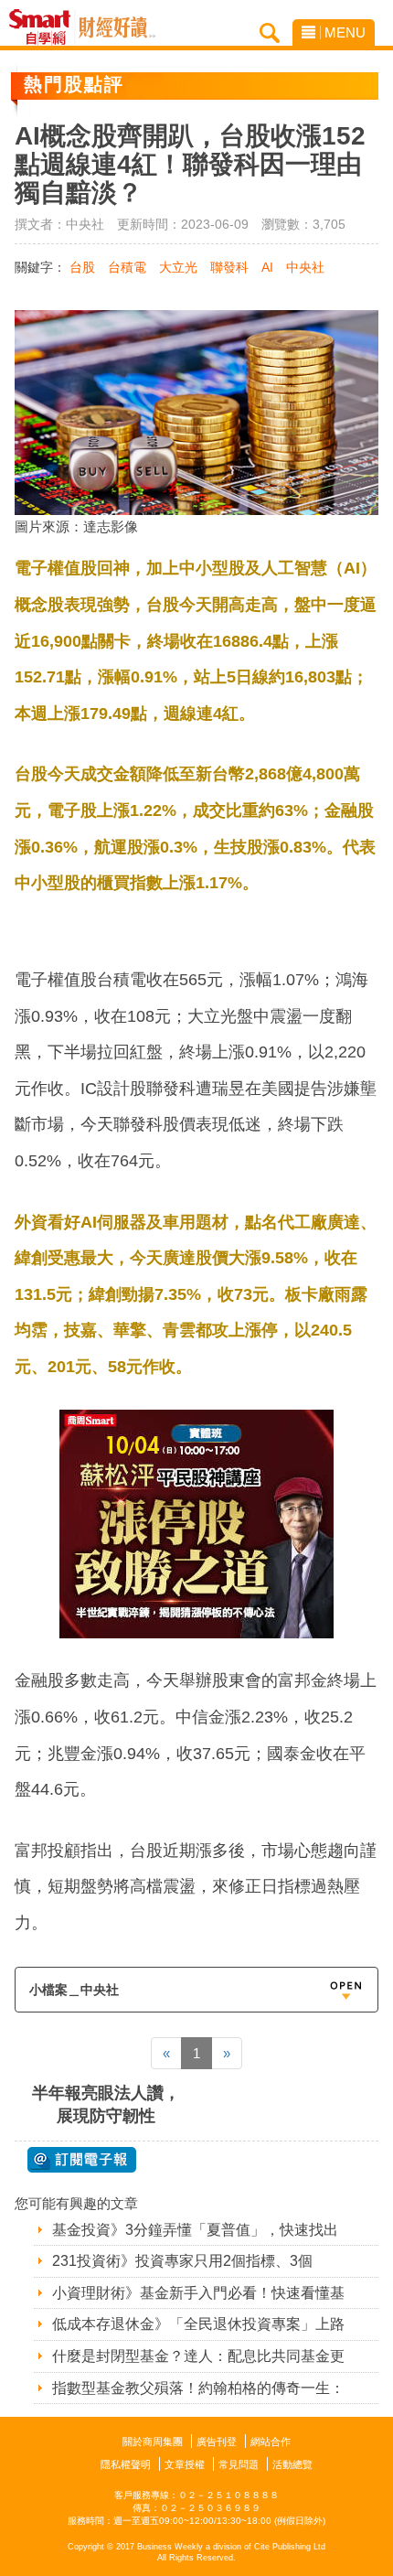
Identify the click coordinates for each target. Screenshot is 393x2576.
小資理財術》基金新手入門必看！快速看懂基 (198, 2293)
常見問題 (239, 2464)
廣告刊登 (217, 2442)
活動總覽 (292, 2464)
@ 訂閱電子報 (82, 2160)
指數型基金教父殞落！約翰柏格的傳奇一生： (198, 2388)
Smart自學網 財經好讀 (117, 27)
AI (267, 267)
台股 (82, 267)
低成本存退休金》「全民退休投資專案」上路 (198, 2324)
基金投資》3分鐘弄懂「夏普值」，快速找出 (195, 2230)
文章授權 (185, 2464)
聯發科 (229, 267)
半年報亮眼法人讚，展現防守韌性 (106, 2104)
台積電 (127, 267)
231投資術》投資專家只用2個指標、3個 (182, 2261)
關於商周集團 (153, 2442)
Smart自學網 (44, 27)
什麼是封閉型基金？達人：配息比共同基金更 (198, 2356)
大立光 (178, 267)
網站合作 (271, 2442)
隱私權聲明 (126, 2464)
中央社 (305, 267)
